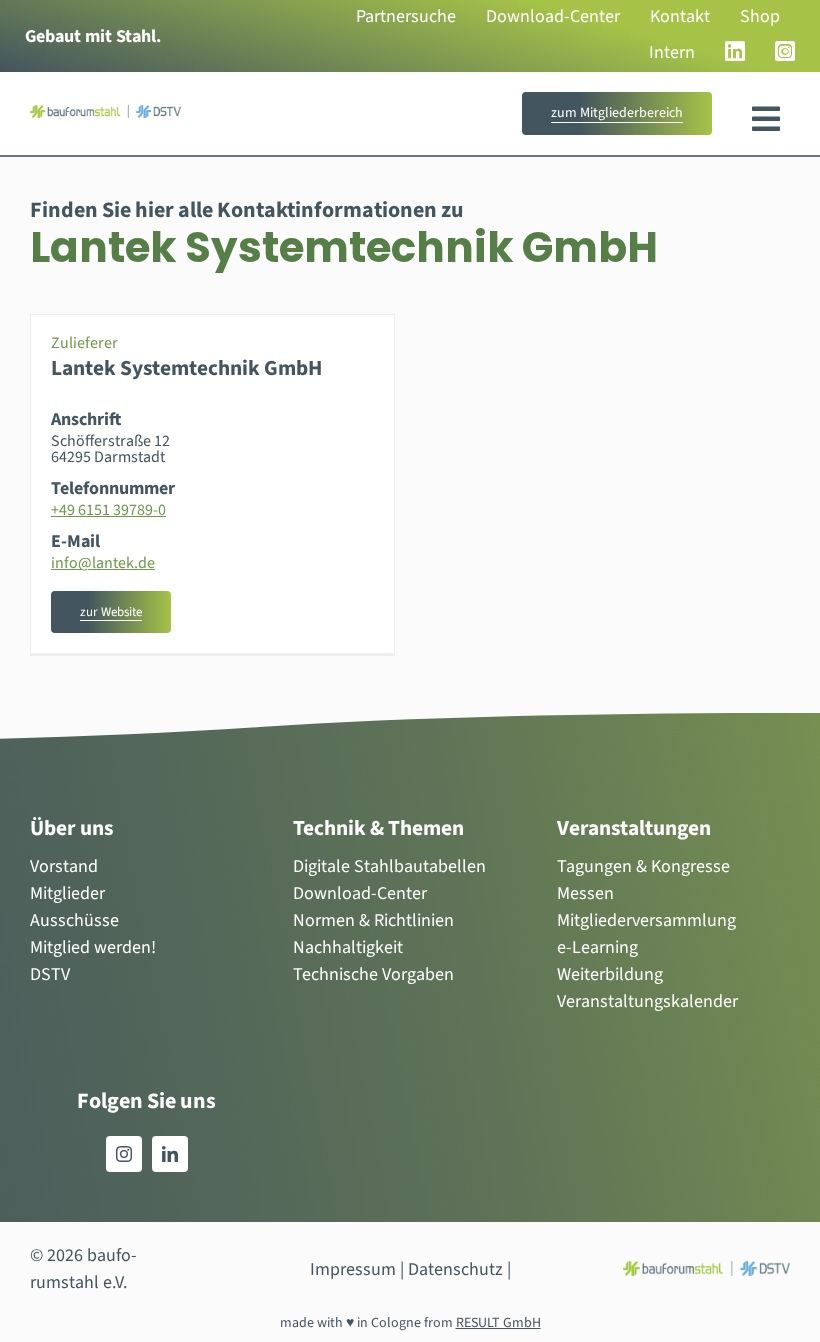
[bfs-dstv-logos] (105, 113)
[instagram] (124, 1154)
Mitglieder (67, 893)
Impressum (353, 1269)
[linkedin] (170, 1154)
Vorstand (64, 866)
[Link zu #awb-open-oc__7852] (766, 119)
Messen (585, 893)
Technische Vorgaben (373, 974)
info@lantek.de (103, 563)
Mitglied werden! (93, 947)
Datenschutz (455, 1269)
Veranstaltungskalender (647, 1001)
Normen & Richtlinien (373, 920)
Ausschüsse (74, 920)
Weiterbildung (610, 974)
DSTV (50, 974)
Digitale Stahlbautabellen (389, 866)
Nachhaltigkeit (348, 947)
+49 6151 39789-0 (108, 510)
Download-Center (360, 893)
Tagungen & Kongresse (643, 866)
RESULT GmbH (498, 1323)
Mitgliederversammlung (646, 920)
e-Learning (597, 947)
